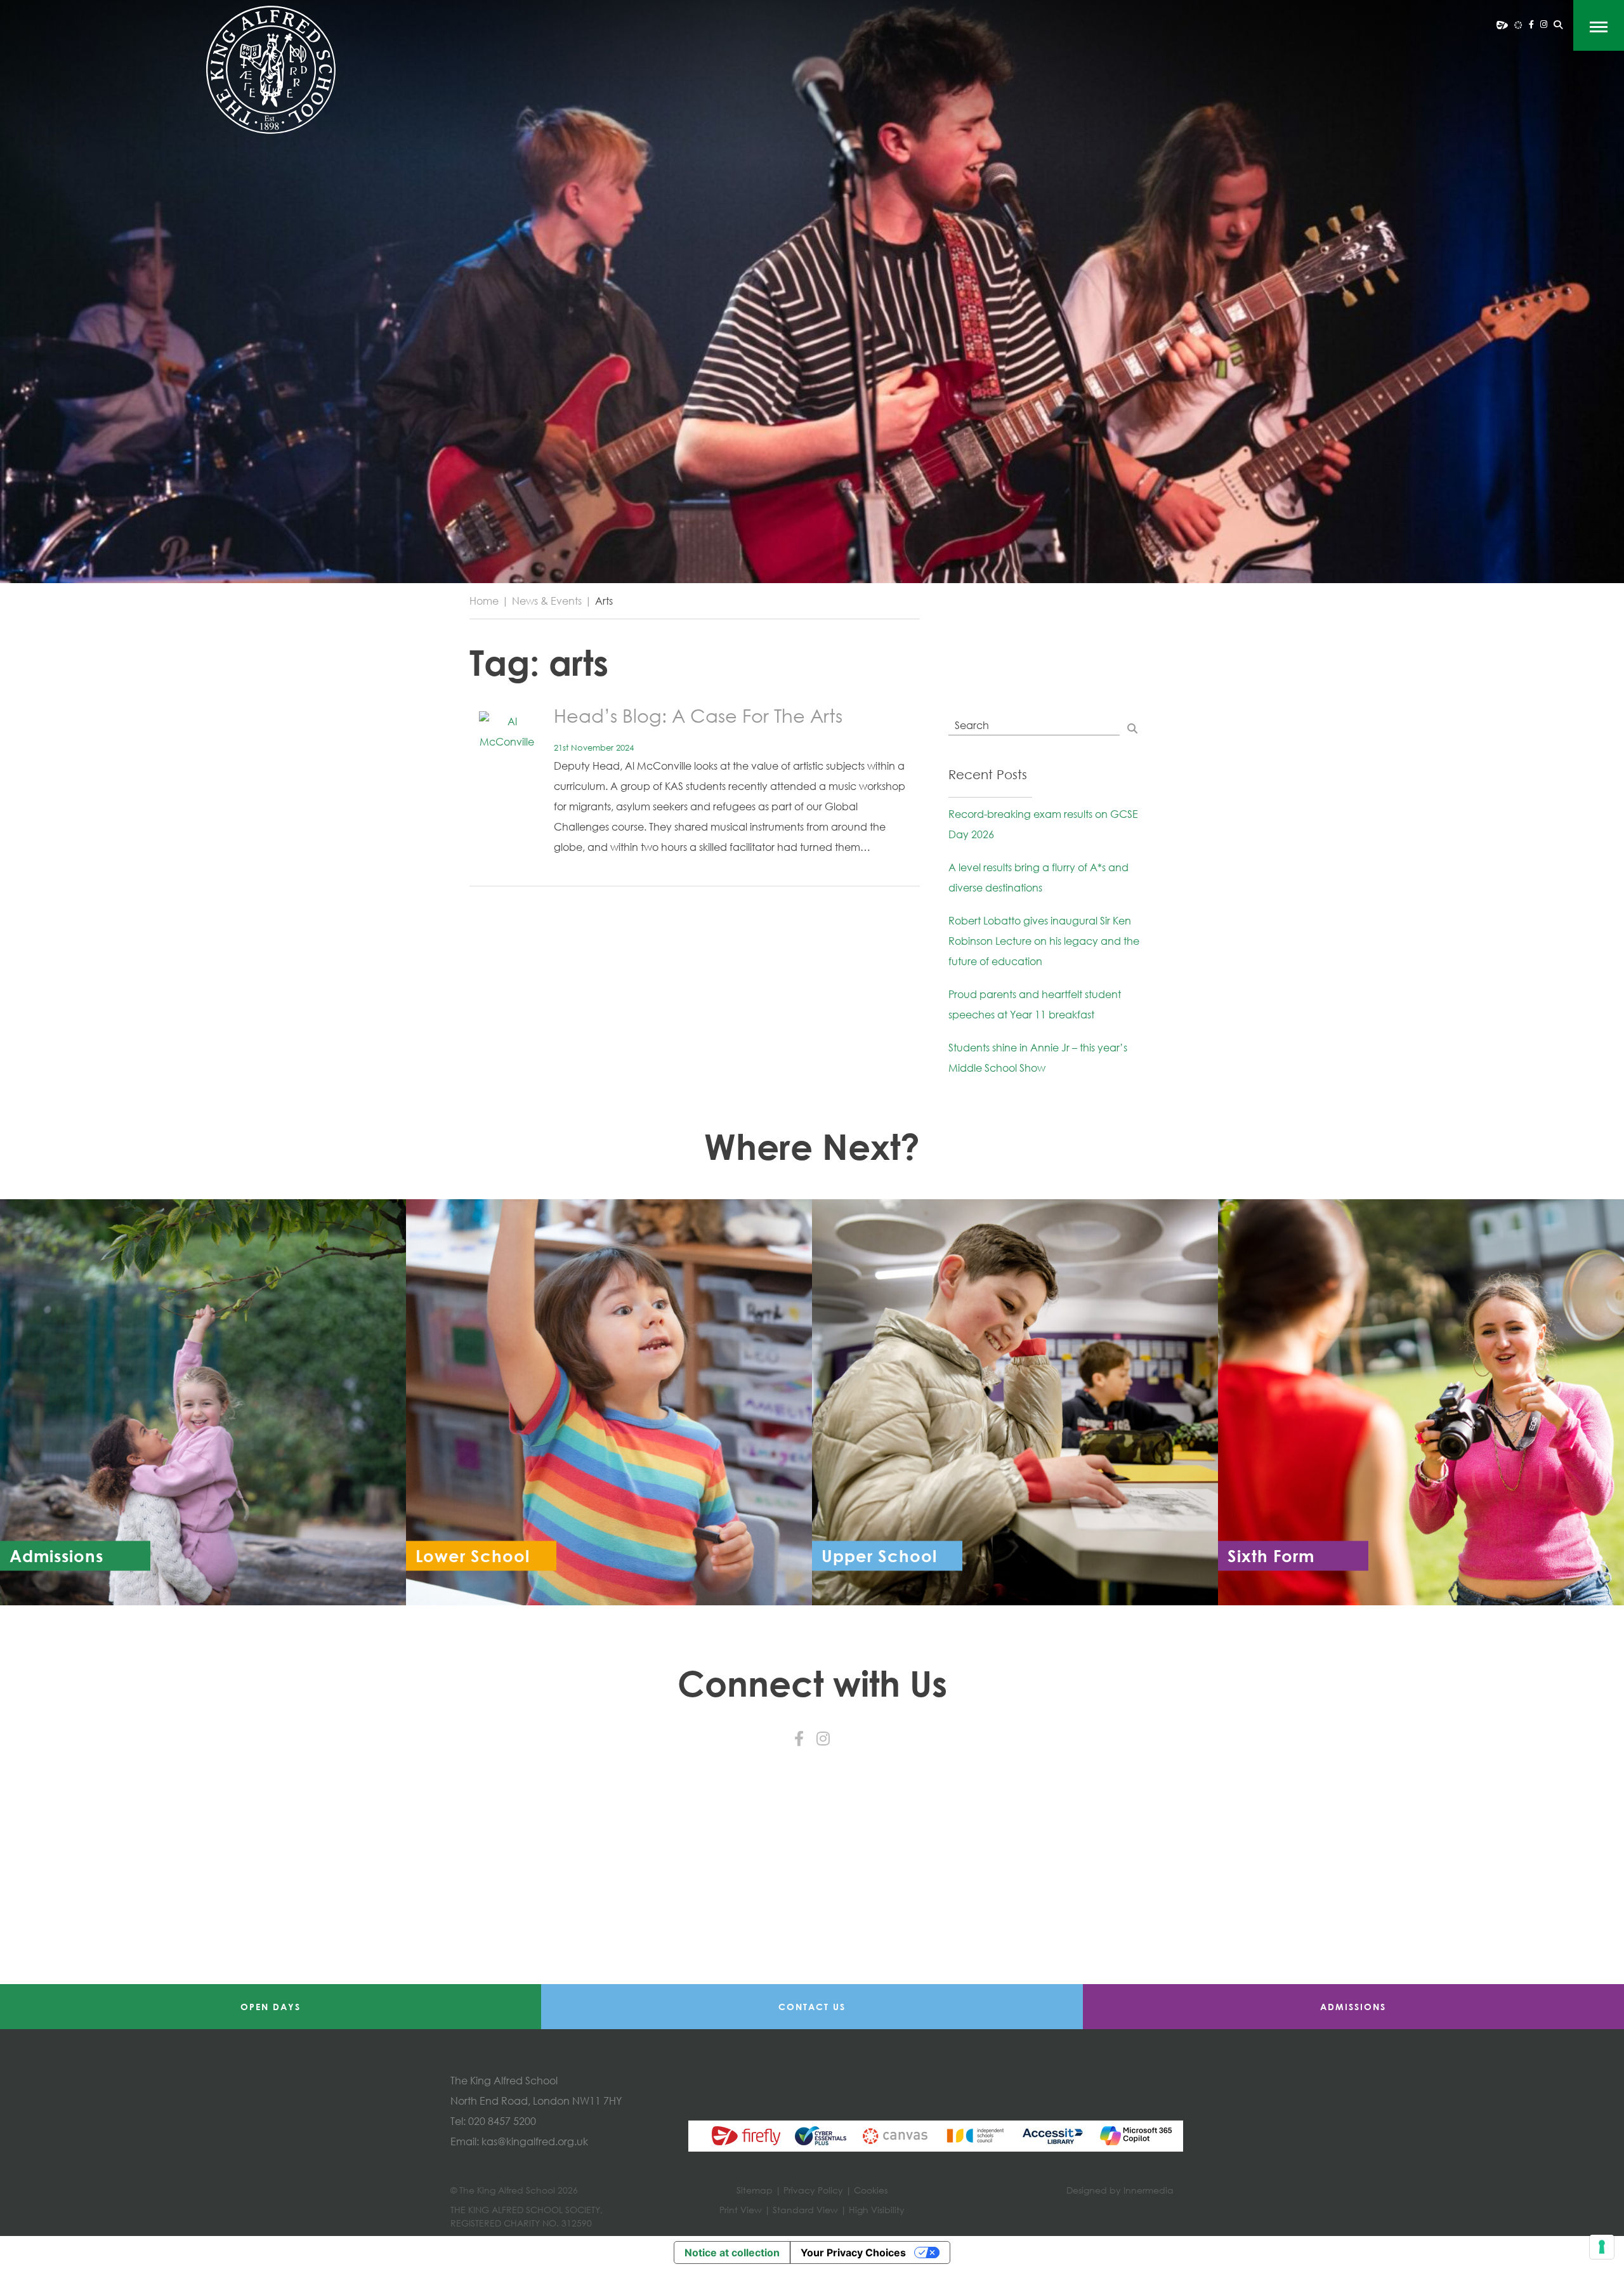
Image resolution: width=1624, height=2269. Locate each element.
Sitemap (755, 2190)
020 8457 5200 (502, 2121)
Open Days (271, 2007)
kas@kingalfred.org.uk (535, 2141)
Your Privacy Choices (853, 2253)
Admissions (1353, 2007)
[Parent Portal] (1502, 24)
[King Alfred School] (271, 70)
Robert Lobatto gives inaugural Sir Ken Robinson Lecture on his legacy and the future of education (1044, 941)
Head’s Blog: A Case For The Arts (698, 715)
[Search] (1558, 25)
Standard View (805, 2210)
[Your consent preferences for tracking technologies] (1602, 2247)
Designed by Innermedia (1120, 2190)
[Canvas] (1518, 24)
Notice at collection (732, 2253)
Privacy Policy (813, 2190)
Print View (741, 2210)
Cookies (871, 2190)
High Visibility (877, 2210)
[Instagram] (1544, 24)
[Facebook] (1531, 24)
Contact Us (812, 2007)
